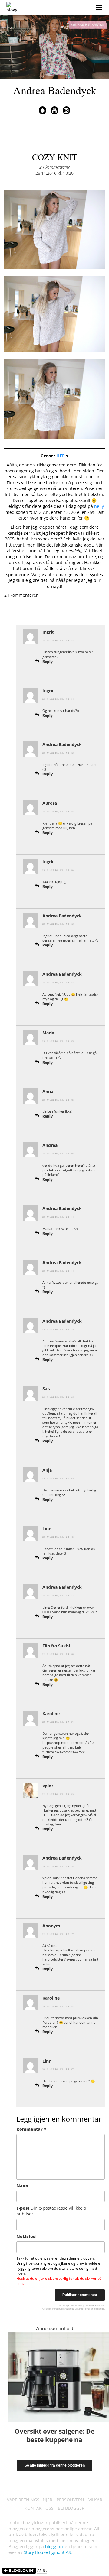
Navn (22, 2186)
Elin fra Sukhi (56, 1646)
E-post (53, 2211)
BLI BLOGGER (71, 2508)
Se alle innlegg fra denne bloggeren (55, 2465)
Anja (47, 1470)
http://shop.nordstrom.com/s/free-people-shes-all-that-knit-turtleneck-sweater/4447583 (69, 1747)
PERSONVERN (70, 2500)
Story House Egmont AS (47, 2552)
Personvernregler (61, 2309)
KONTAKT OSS (39, 2508)
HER (61, 456)
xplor (48, 1786)
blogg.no (54, 2547)
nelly (99, 506)
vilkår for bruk (83, 2309)
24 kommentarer (54, 167)
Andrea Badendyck (55, 90)
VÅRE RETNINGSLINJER (30, 2500)
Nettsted (26, 2236)
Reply (48, 662)
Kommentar (31, 2129)
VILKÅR (95, 2500)
